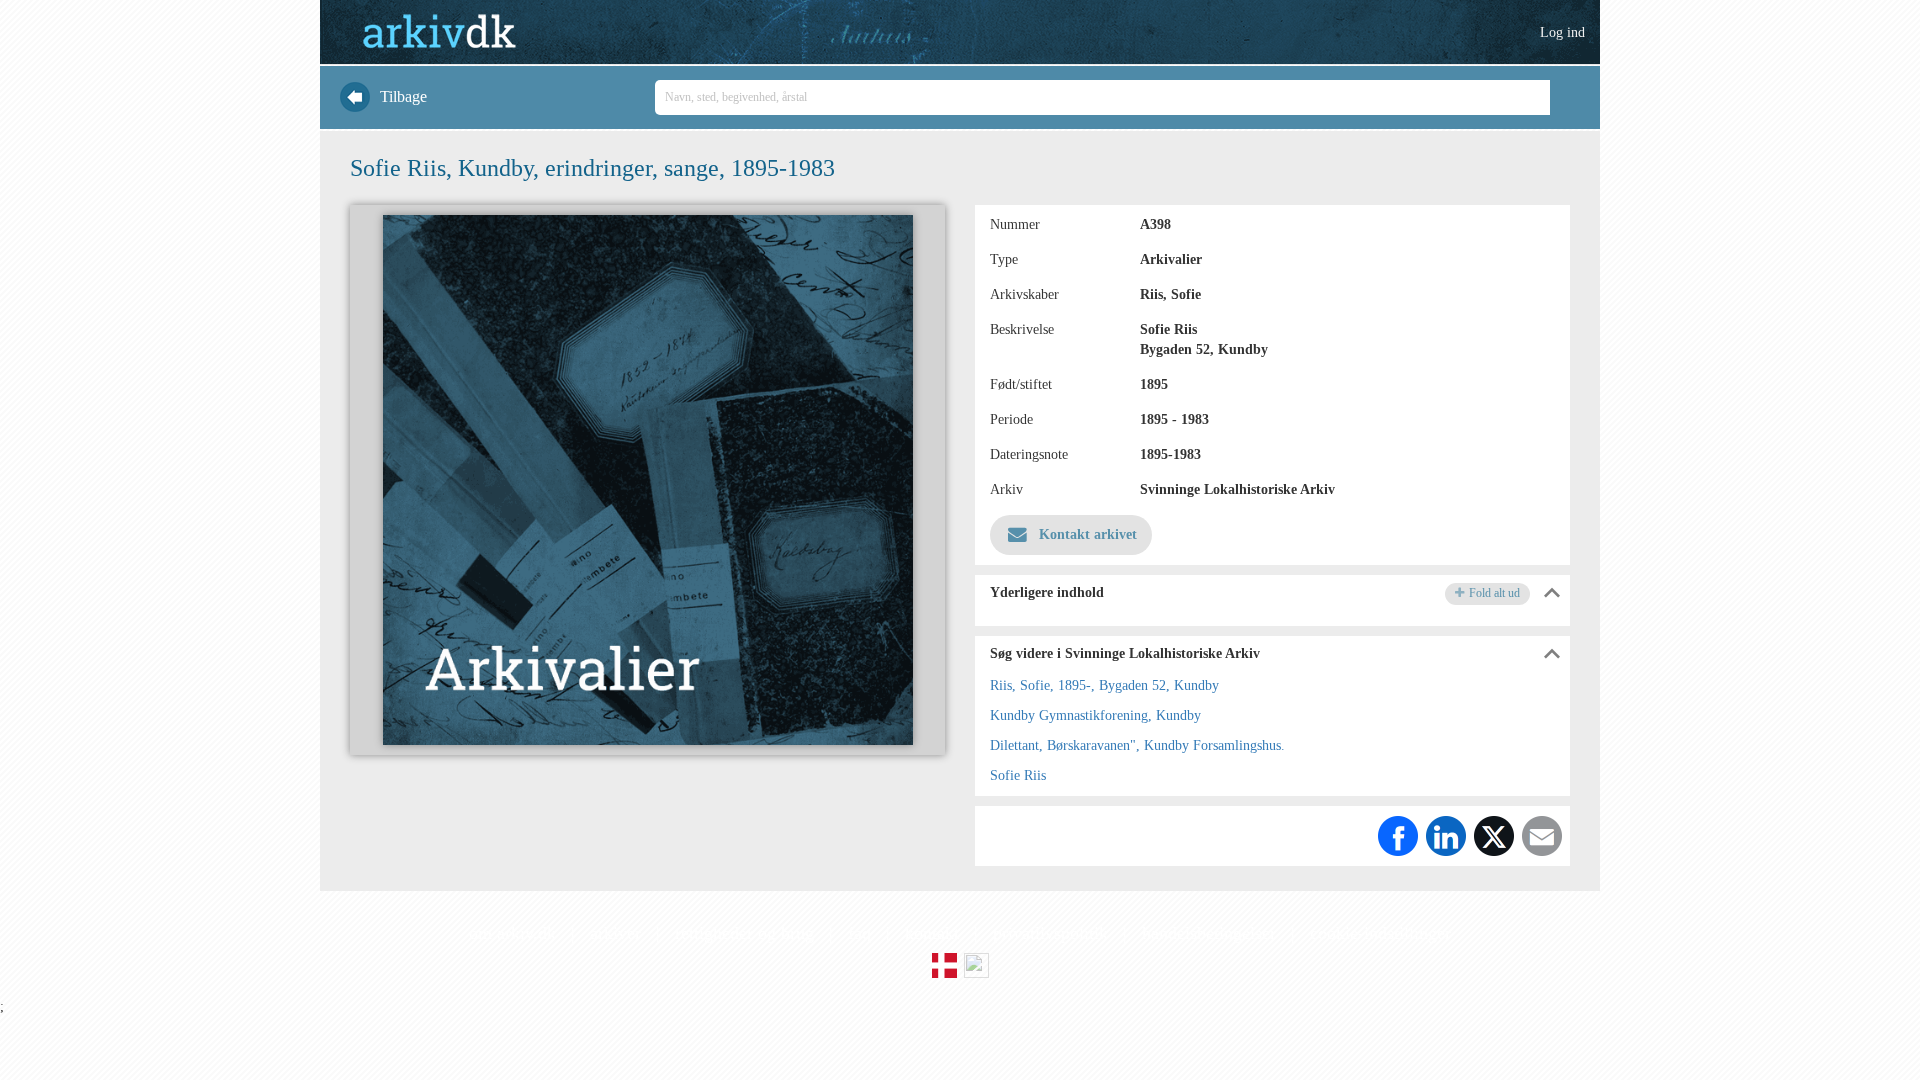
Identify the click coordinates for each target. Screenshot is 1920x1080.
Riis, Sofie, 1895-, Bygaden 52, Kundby (1104, 685)
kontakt (932, 933)
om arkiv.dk (512, 933)
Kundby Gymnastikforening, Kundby (1095, 715)
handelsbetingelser (1209, 933)
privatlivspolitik (1050, 933)
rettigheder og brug (744, 933)
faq (859, 933)
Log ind (1562, 32)
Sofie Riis (1018, 775)
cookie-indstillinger (1380, 933)
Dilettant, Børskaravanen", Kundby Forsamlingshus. (1137, 745)
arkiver (615, 933)
